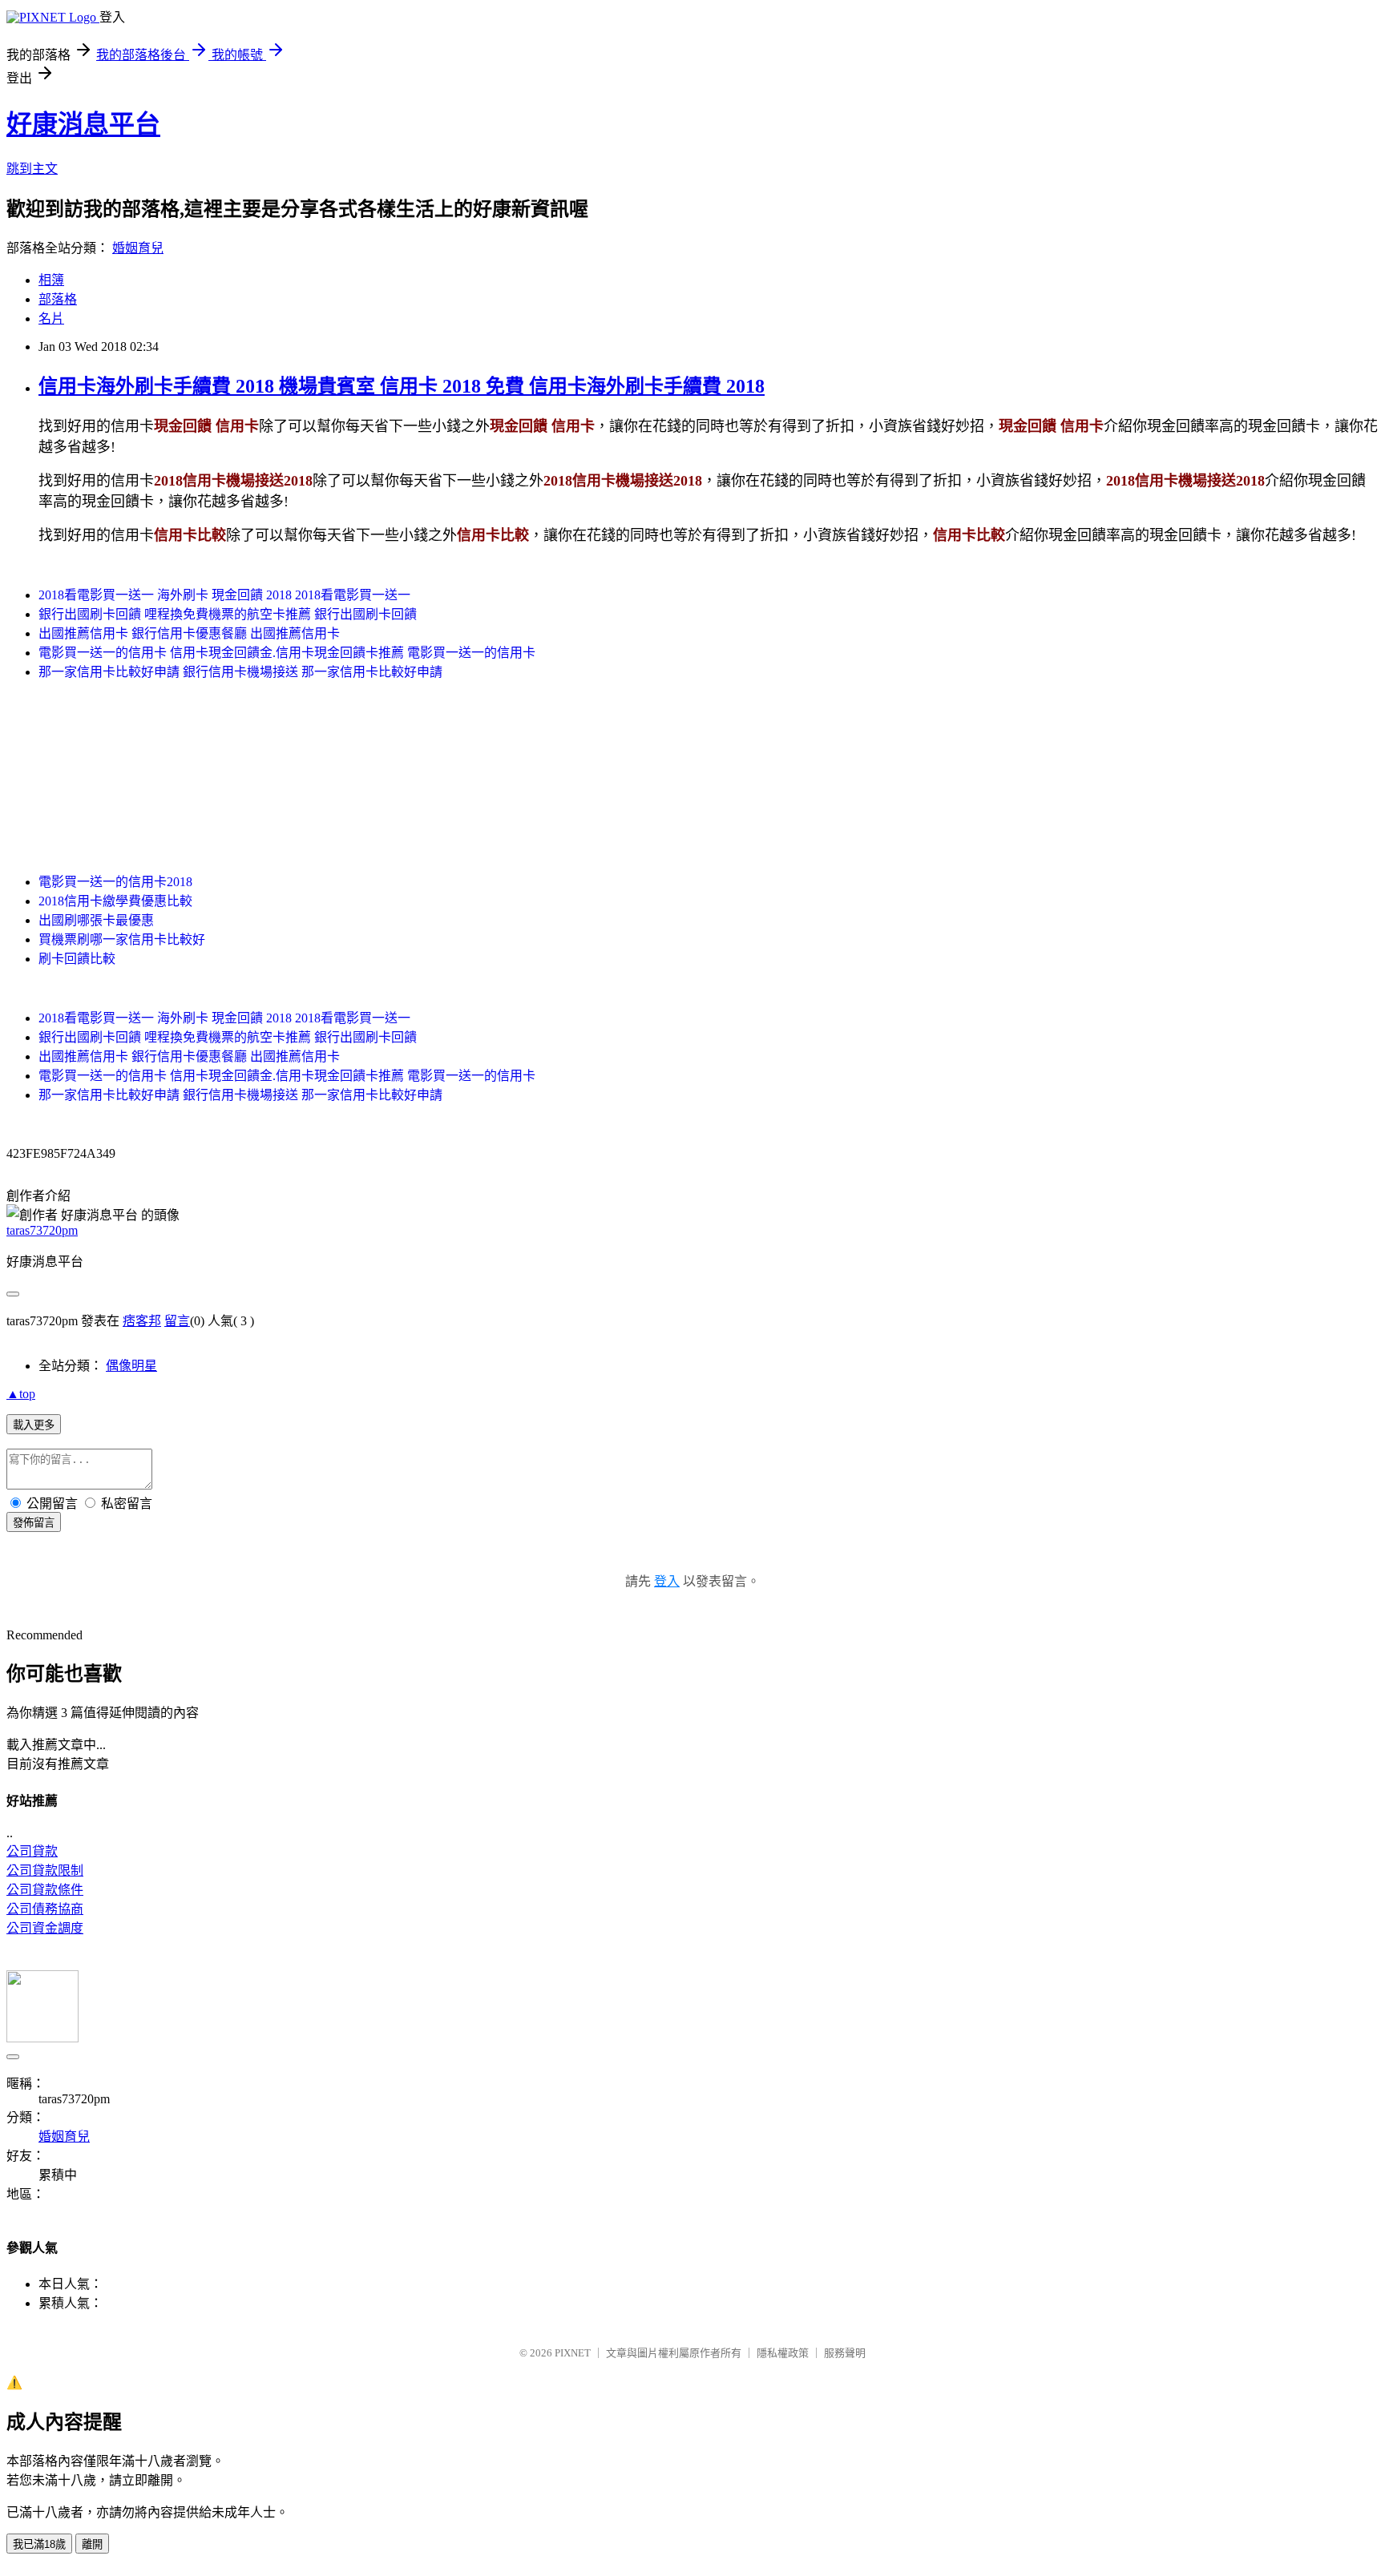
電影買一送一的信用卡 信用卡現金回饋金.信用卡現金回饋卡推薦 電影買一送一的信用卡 (287, 653)
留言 (177, 1321)
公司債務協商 (45, 1909)
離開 (92, 2544)
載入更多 (34, 1425)
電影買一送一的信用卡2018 (115, 882)
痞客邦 (142, 1321)
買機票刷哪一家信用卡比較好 (122, 939)
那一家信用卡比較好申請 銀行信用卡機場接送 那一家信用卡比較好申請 (240, 672)
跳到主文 (32, 169)
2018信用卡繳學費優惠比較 (115, 901)
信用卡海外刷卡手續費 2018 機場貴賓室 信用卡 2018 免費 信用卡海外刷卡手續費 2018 (402, 386)
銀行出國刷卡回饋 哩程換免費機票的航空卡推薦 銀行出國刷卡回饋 (228, 614)
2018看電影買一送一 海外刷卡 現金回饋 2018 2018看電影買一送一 (224, 595)
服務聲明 (845, 2353)
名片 (51, 318)
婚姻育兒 (138, 248)
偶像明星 (131, 1366)
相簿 (51, 280)
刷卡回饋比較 (77, 959)
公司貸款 (32, 1851)
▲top (21, 1394)
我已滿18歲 (39, 2544)
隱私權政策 (783, 2353)
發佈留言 (34, 1523)
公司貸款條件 (45, 1890)
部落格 (58, 299)
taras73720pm (42, 1230)
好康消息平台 (83, 124)
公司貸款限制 (45, 1871)
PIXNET (573, 2353)
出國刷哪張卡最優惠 (96, 920)
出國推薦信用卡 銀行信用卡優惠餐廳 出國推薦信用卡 (189, 633)
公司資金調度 (45, 1928)
